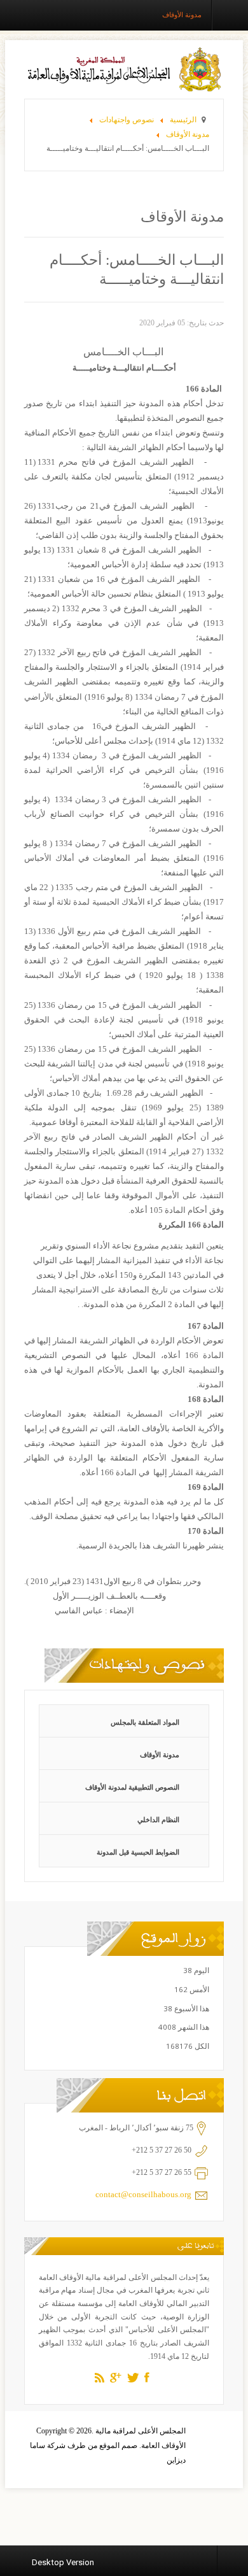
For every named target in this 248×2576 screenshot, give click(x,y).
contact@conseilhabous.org (143, 2194)
